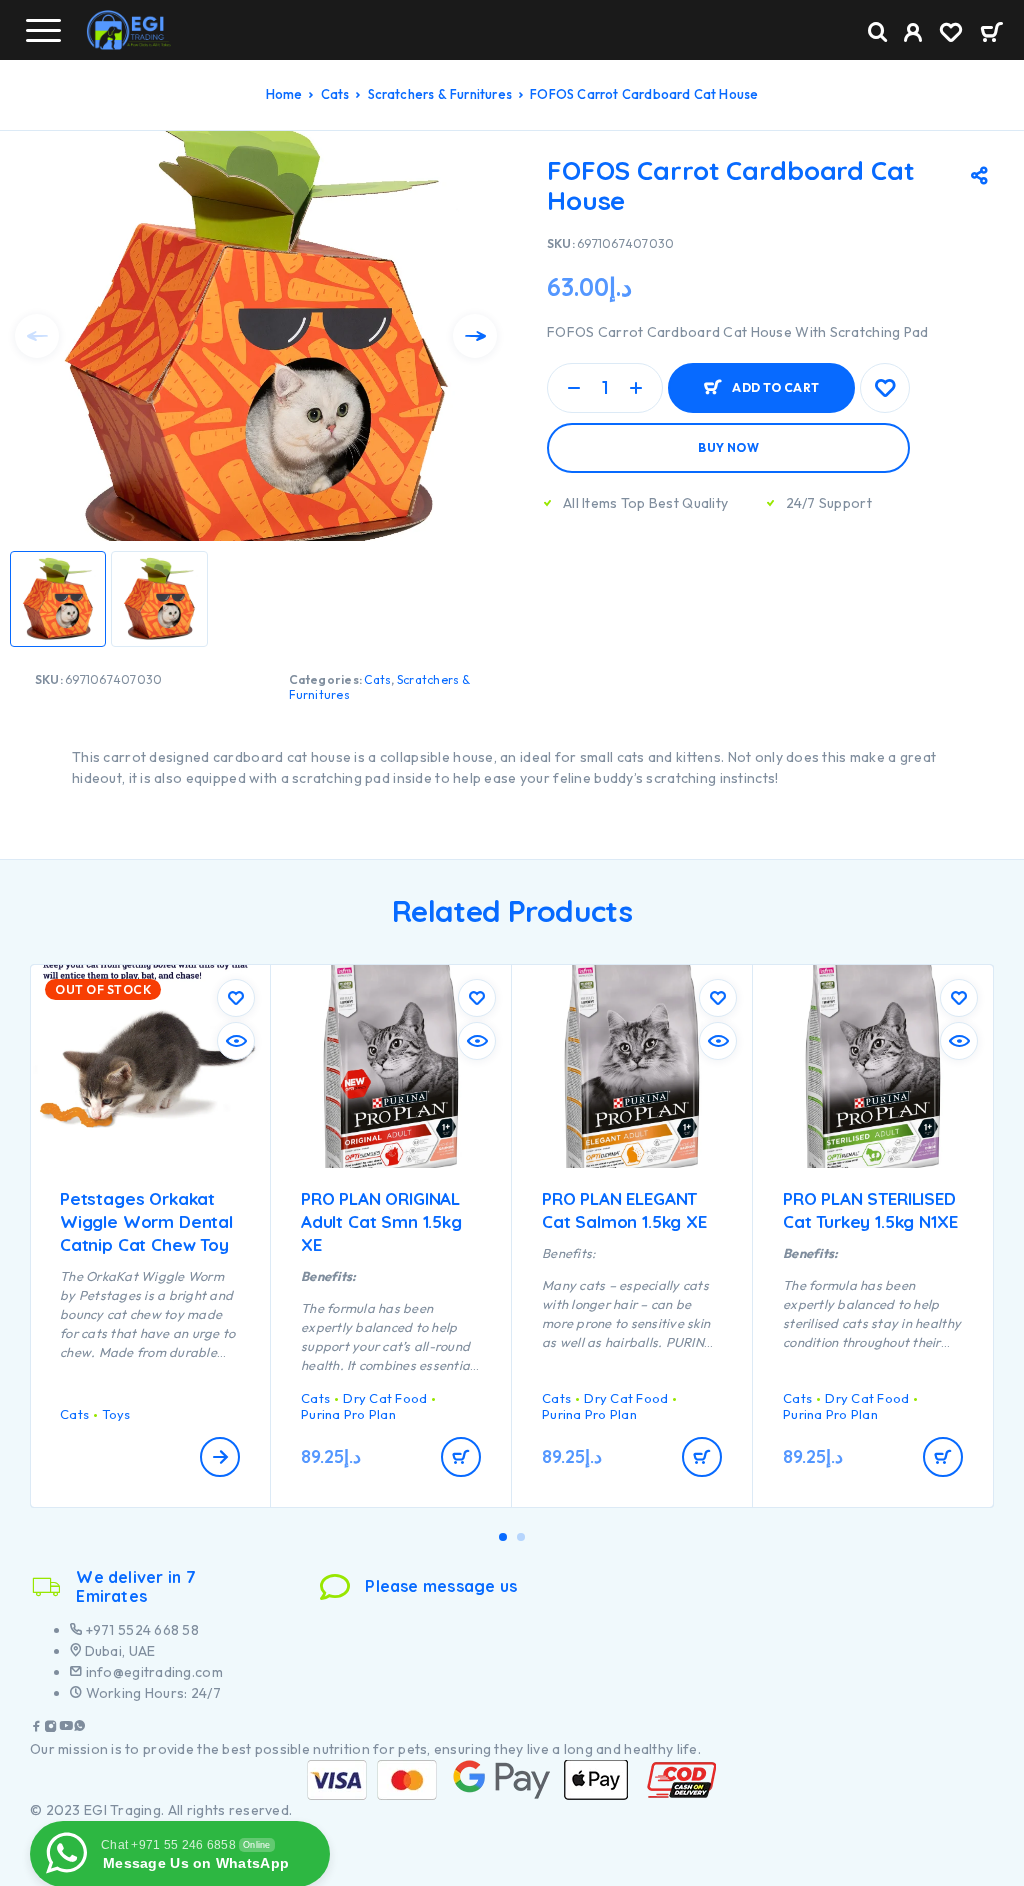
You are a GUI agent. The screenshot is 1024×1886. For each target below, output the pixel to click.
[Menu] (43, 30)
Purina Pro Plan (348, 1414)
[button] (503, 1537)
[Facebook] (37, 1728)
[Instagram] (51, 1728)
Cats (335, 94)
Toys (116, 1414)
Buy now (728, 447)
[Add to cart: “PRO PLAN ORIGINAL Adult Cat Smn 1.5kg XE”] (461, 1457)
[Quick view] (236, 1041)
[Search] (878, 32)
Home (284, 94)
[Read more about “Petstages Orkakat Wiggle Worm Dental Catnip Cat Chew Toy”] (220, 1457)
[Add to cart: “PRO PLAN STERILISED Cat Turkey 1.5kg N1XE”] (943, 1457)
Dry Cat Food (385, 1398)
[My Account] (913, 35)
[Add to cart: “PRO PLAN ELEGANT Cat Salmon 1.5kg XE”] (702, 1457)
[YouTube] (66, 1728)
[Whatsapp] (80, 1728)
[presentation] (37, 336)
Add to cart (775, 387)
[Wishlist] (951, 35)
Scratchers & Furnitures (440, 94)
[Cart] (991, 34)
